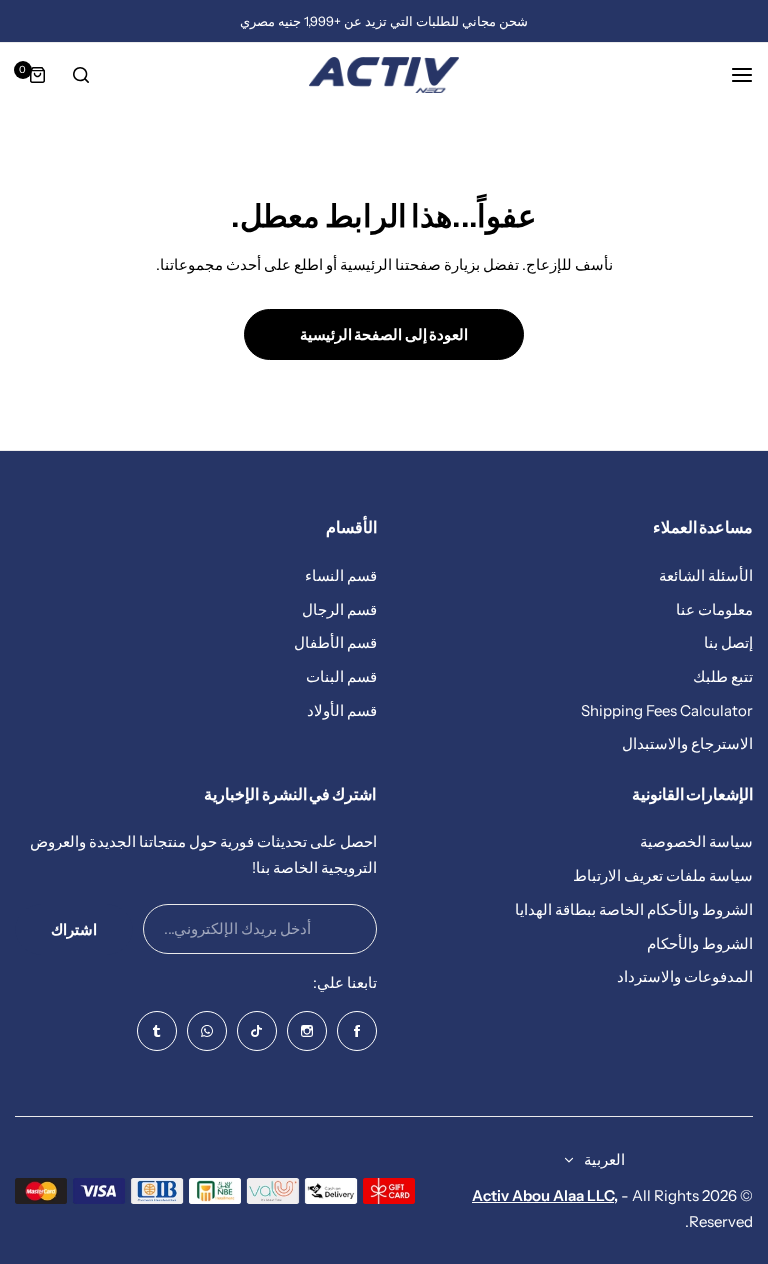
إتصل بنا (728, 642)
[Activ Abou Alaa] (384, 75)
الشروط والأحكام (700, 943)
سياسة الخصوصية (696, 841)
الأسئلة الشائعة (706, 575)
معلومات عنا (714, 609)
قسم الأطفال (335, 642)
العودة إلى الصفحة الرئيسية (384, 334)
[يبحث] (81, 75)
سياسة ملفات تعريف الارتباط (663, 875)
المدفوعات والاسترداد (685, 976)
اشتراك (74, 929)
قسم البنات (341, 676)
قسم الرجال (339, 609)
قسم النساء (341, 575)
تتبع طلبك (723, 676)
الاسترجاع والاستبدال (687, 743)
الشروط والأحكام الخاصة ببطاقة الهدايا (634, 909)
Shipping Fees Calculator (667, 710)
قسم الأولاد (342, 710)
